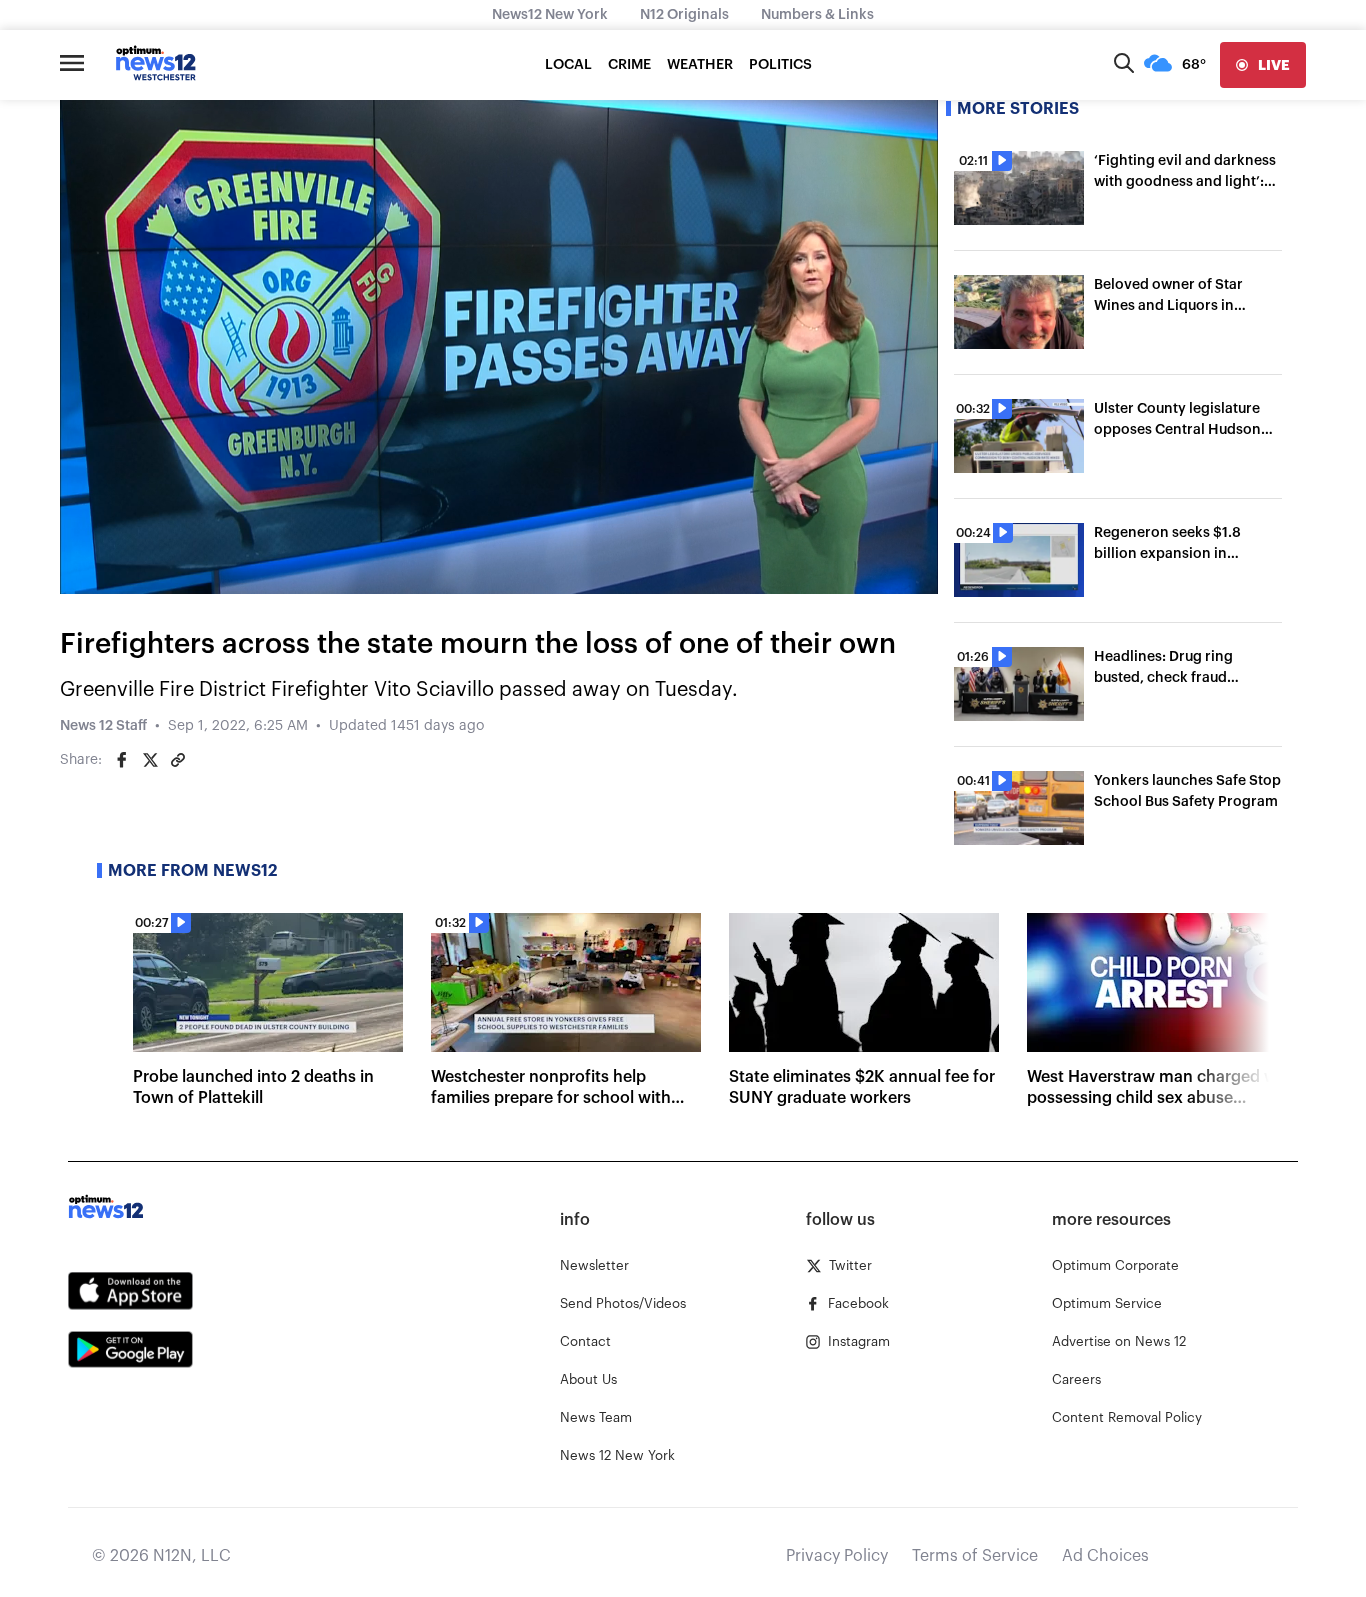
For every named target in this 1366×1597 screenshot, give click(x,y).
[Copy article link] (178, 760)
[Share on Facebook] (122, 760)
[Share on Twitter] (150, 760)
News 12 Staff (103, 726)
